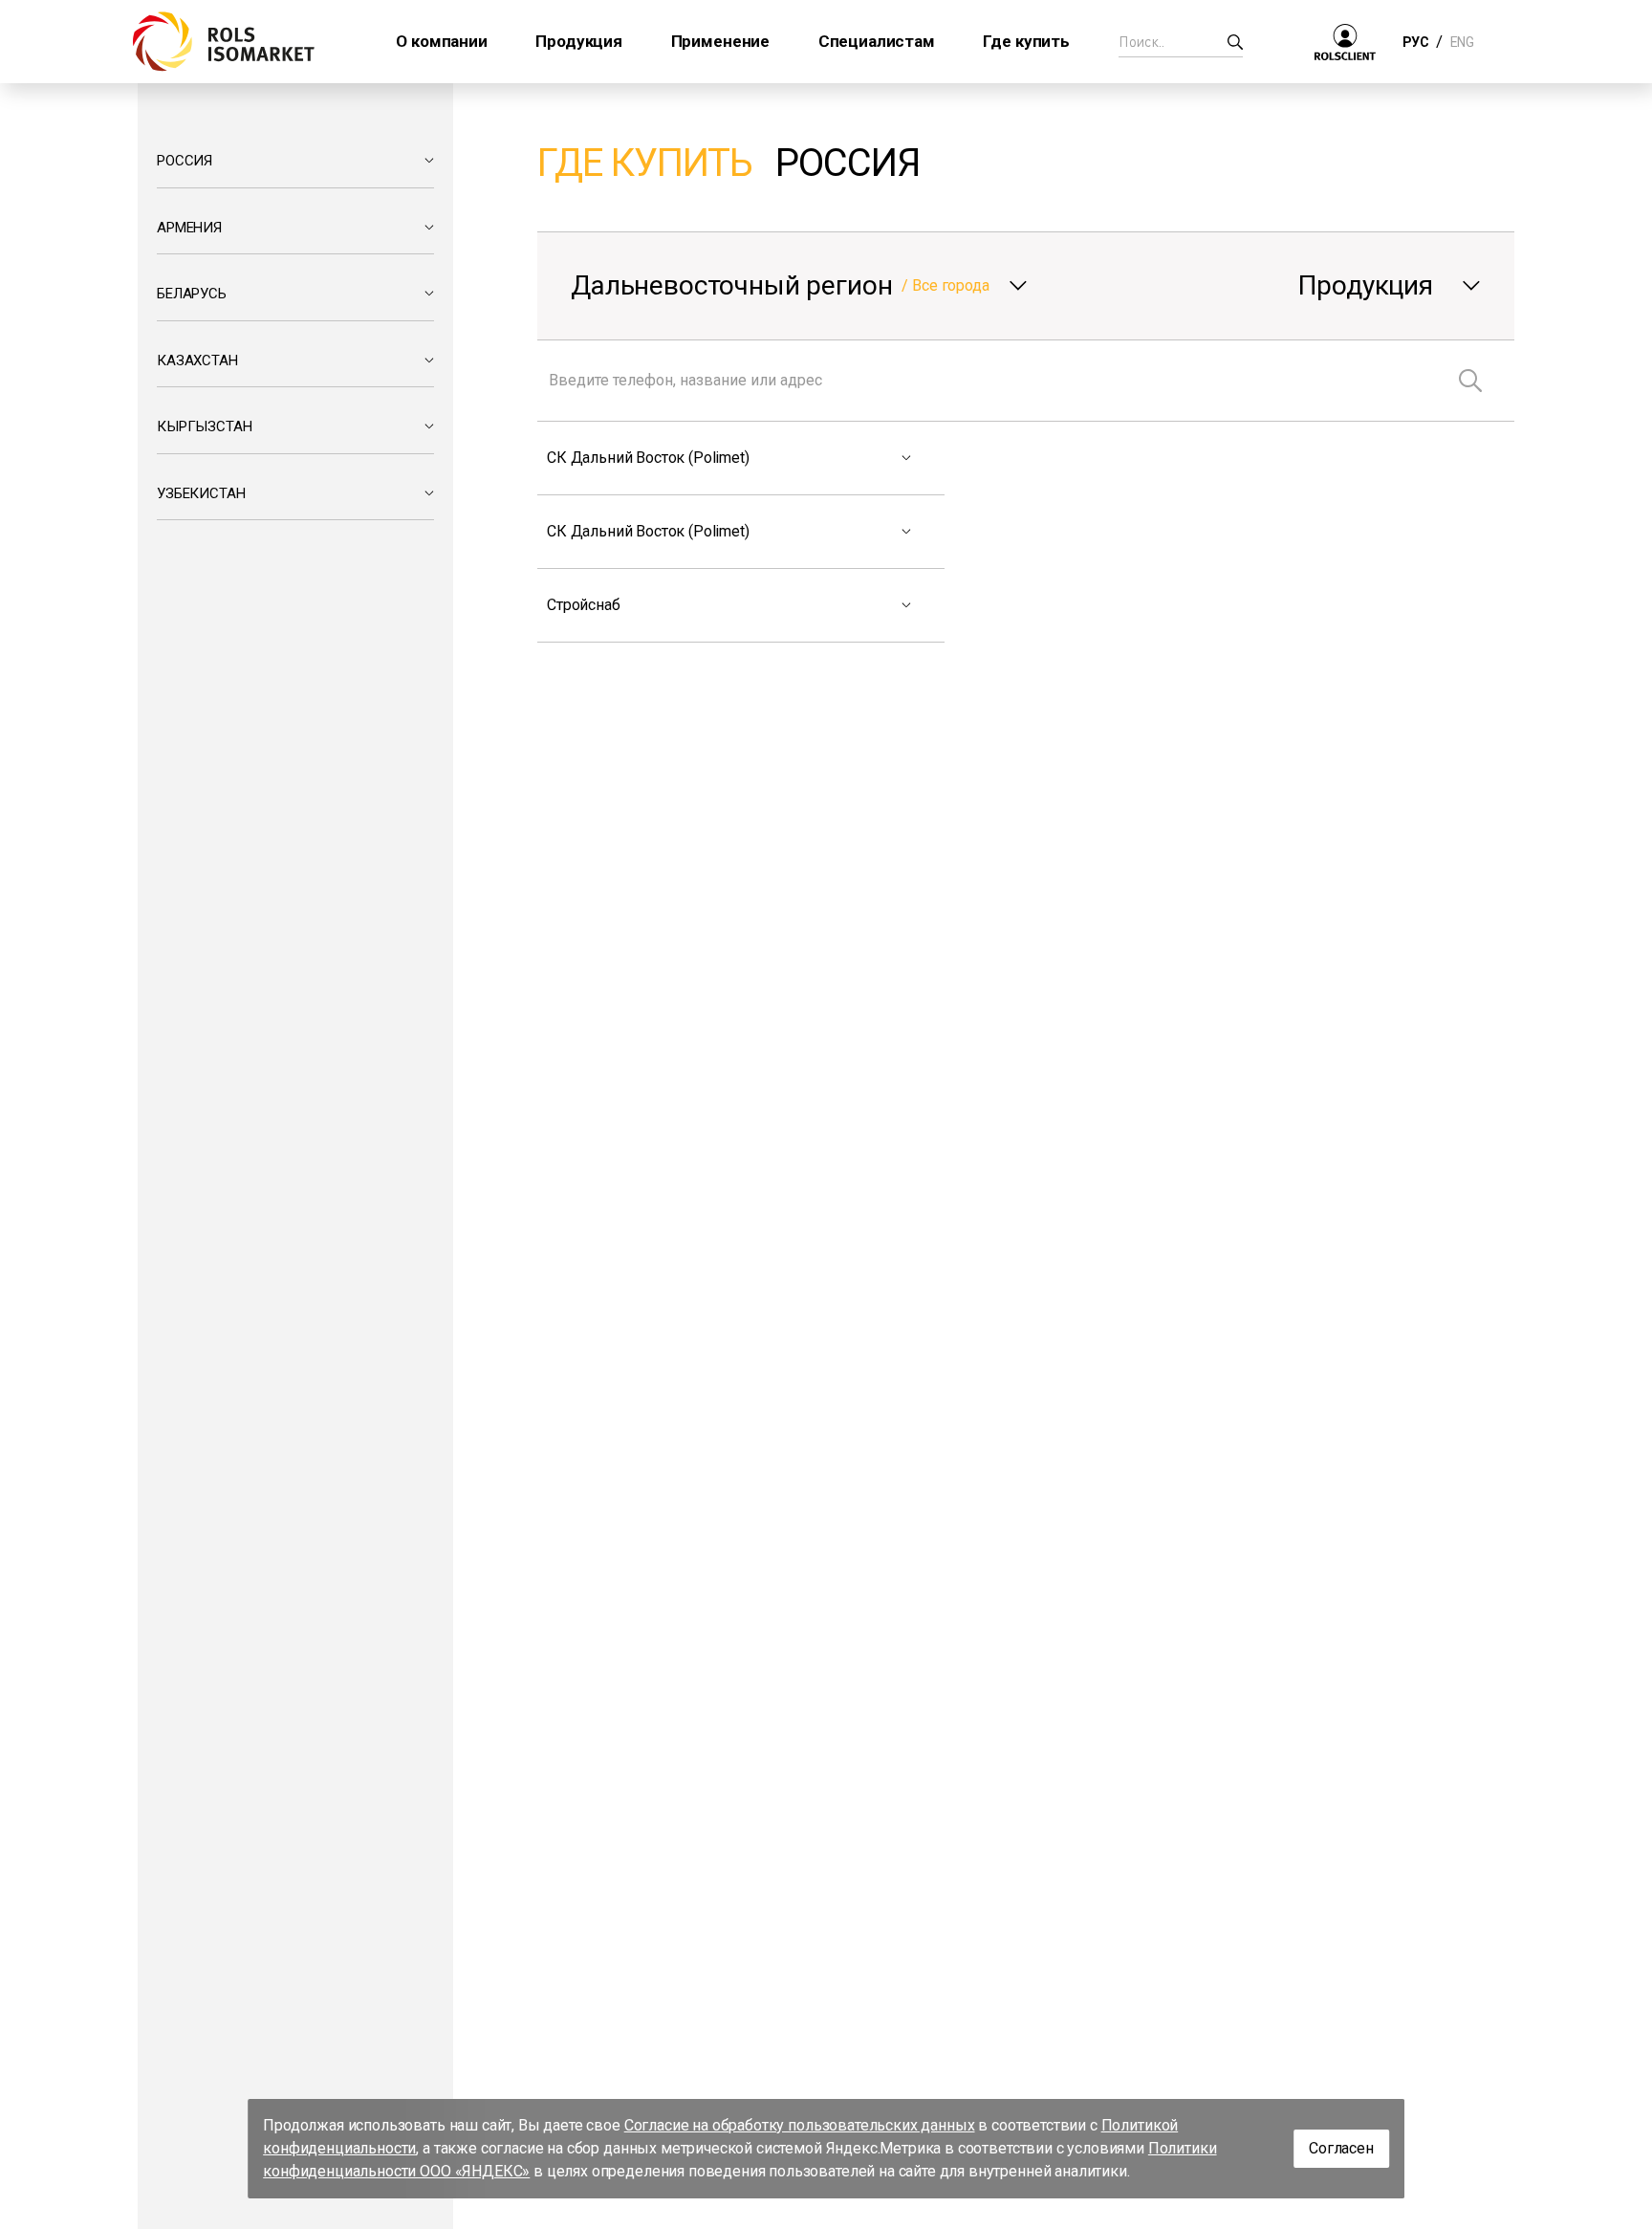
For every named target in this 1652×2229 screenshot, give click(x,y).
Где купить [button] (1026, 41)
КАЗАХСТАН (197, 361)
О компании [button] (441, 41)
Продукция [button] (579, 41)
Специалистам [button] (877, 41)
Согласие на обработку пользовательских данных (800, 2125)
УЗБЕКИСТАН (201, 493)
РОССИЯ (185, 161)
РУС (1415, 42)
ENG (1462, 42)
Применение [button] (720, 41)
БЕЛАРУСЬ (192, 294)
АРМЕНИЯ (189, 228)
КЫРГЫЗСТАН (204, 426)
